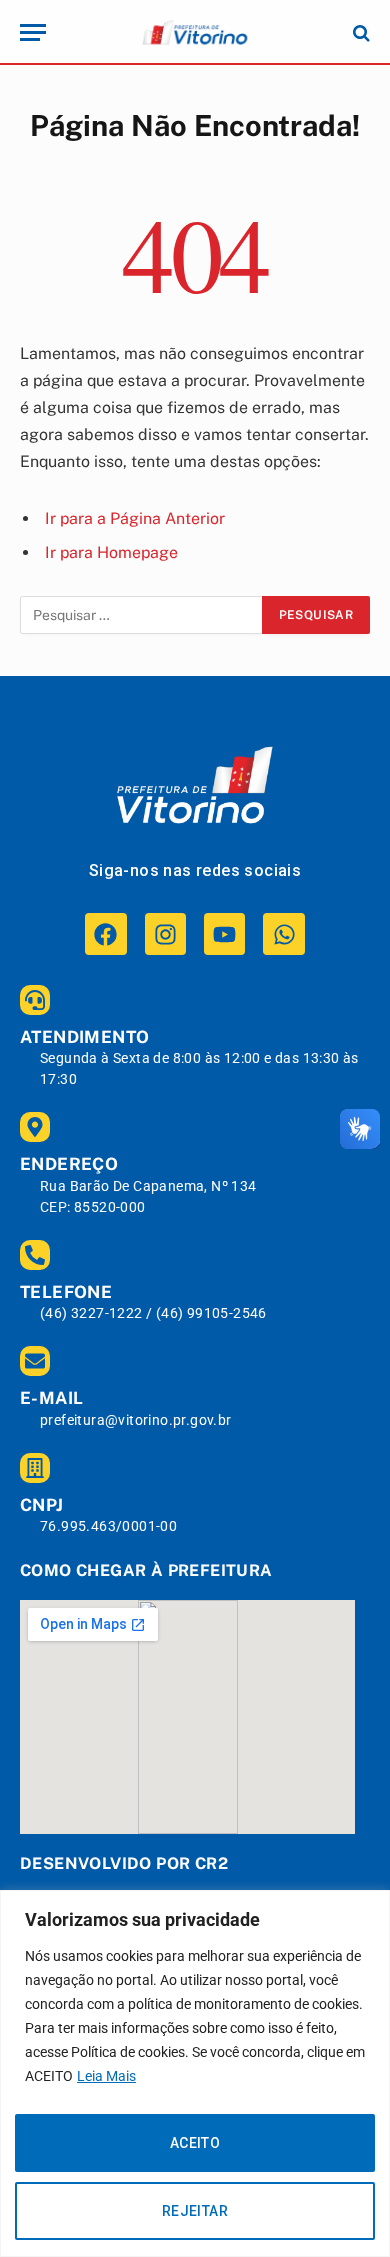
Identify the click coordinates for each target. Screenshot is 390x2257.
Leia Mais (106, 2076)
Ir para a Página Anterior (135, 518)
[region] (195, 2073)
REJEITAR (195, 2211)
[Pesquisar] (359, 32)
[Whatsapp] (283, 933)
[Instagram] (165, 933)
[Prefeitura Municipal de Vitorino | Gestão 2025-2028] (195, 32)
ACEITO (195, 2143)
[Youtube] (224, 933)
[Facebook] (105, 933)
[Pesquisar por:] (142, 615)
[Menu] (33, 32)
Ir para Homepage (111, 552)
